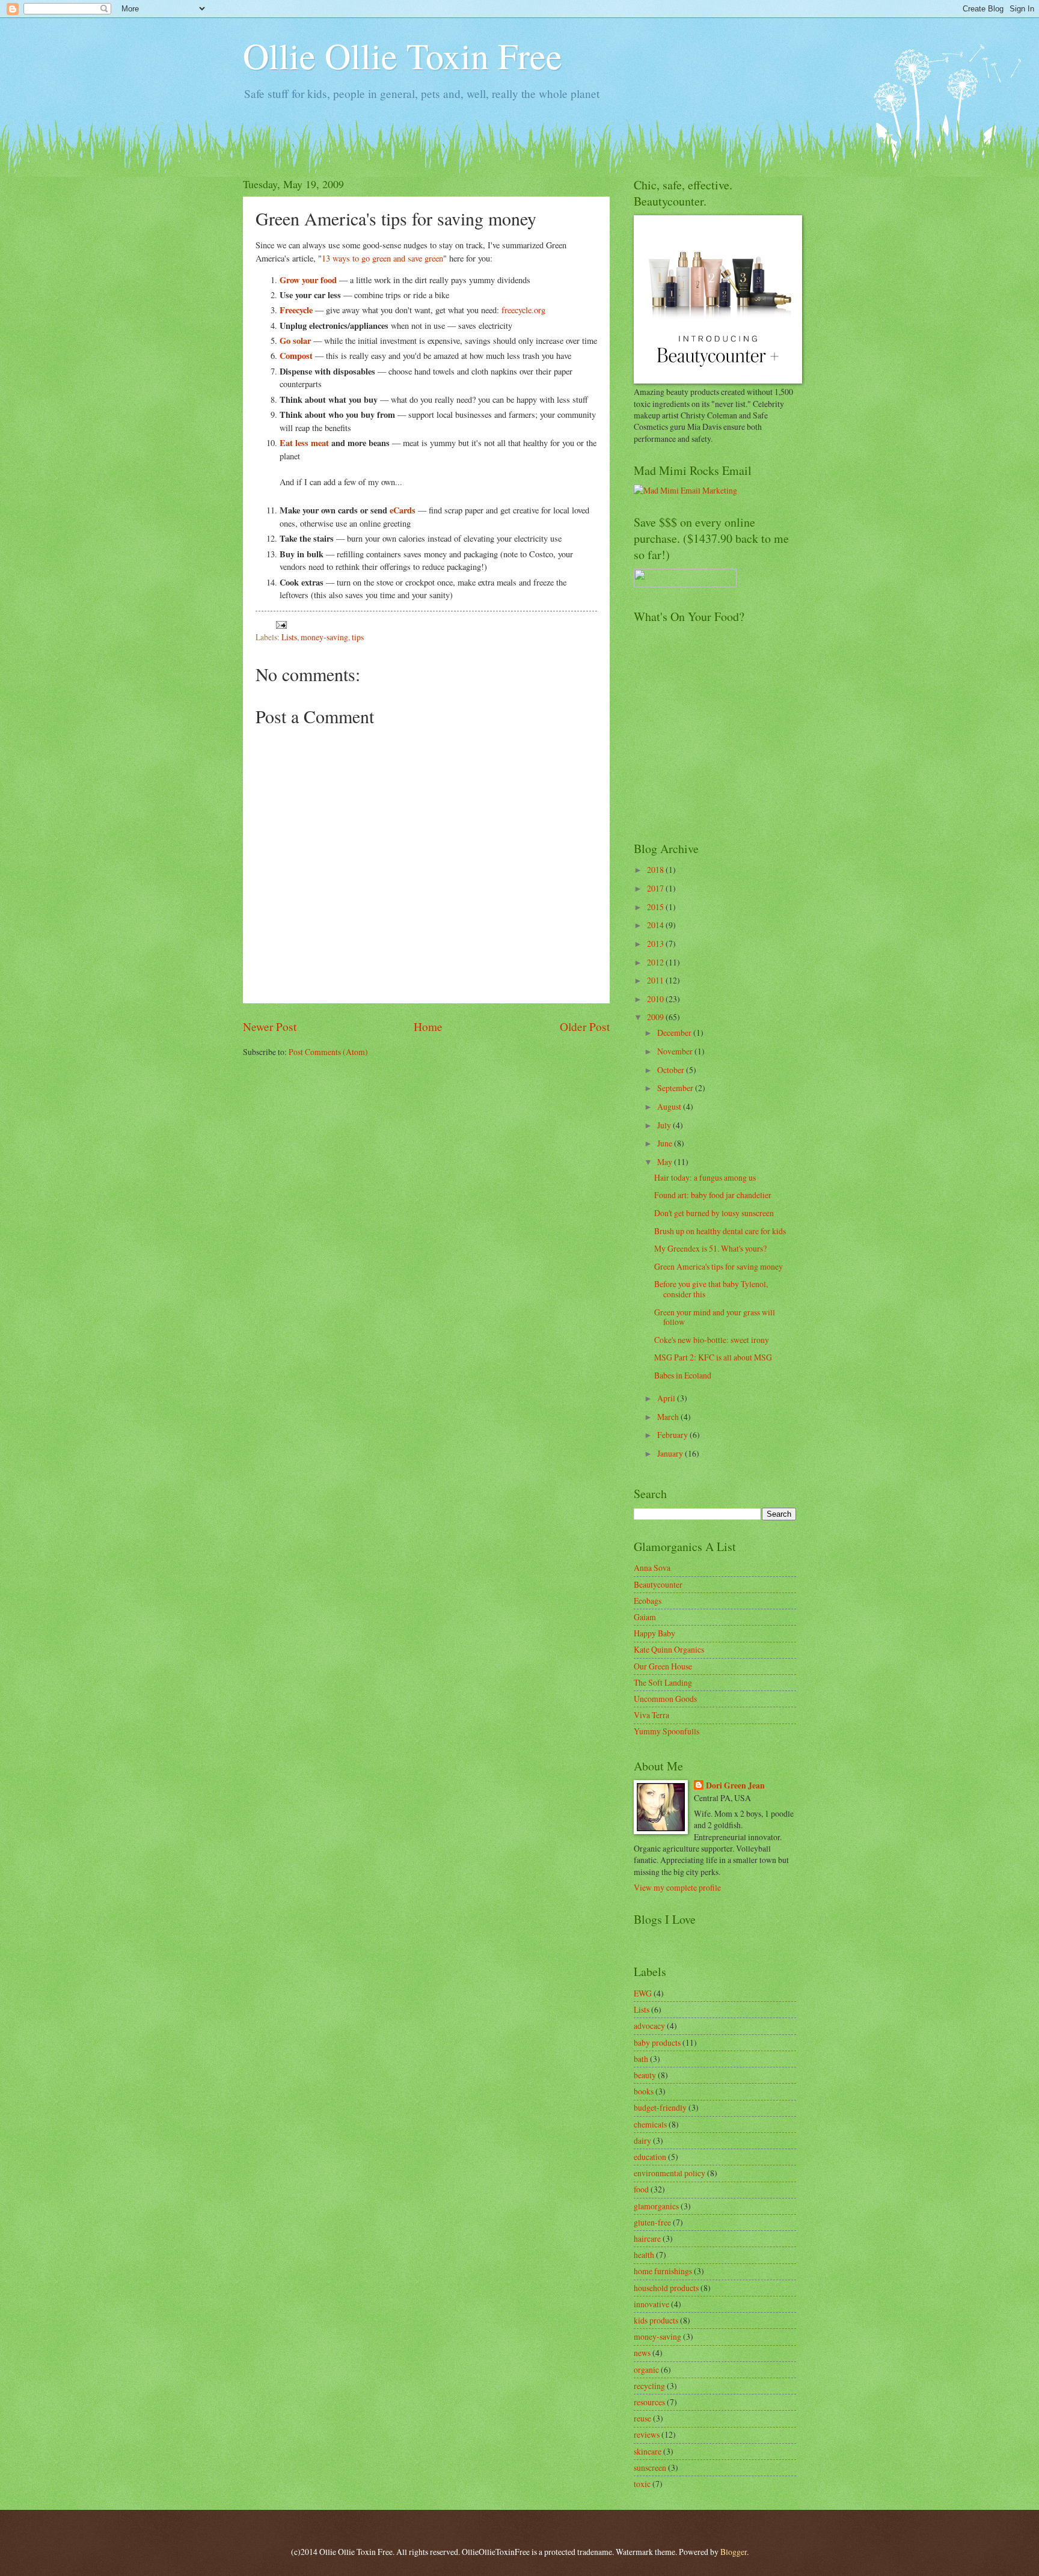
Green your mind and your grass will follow (715, 1317)
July (665, 1125)
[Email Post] (281, 624)
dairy (642, 2140)
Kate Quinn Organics (669, 1649)
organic (646, 2369)
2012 (656, 962)
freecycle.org (523, 310)
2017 (656, 888)
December (675, 1033)
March (669, 1417)
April (667, 1398)
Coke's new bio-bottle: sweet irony (712, 1340)
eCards (403, 510)
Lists (289, 637)
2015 (656, 907)
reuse (642, 2418)
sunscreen (650, 2467)
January (671, 1453)
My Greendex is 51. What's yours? (710, 1248)
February (673, 1435)
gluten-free (652, 2222)
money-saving (324, 637)
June (666, 1143)
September (676, 1088)
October (672, 1070)
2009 (656, 1017)
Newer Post (270, 1026)
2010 (656, 999)
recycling (649, 2386)
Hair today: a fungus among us (705, 1177)
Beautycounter (658, 1584)
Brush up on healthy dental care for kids (720, 1231)
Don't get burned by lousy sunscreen (714, 1213)
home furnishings (663, 2271)
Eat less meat (304, 443)
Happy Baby (654, 1633)
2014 (656, 925)
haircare (647, 2238)
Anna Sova (652, 1568)
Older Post (585, 1026)
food (641, 2189)
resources (649, 2402)
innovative (651, 2304)
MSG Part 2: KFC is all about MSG (713, 1357)
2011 (656, 980)
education (650, 2157)
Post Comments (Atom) (328, 1052)
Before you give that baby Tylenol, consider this (711, 1289)
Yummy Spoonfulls (667, 1731)
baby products (657, 2042)
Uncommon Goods (665, 1699)
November (676, 1051)
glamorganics (656, 2206)
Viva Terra (651, 1715)
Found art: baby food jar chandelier (713, 1195)
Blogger (734, 2552)
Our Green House (663, 1666)
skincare (648, 2451)
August (670, 1106)
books (644, 2091)
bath (641, 2059)
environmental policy (670, 2173)
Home (428, 1026)
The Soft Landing (663, 1682)
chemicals (650, 2124)
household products (666, 2288)
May (666, 1162)
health (644, 2255)
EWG (643, 1993)
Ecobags (648, 1601)
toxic (642, 2484)
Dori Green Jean (735, 1786)
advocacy (649, 2026)
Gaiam (645, 1617)
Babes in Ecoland (683, 1375)
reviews (647, 2434)
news (642, 2353)
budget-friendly (660, 2107)
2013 (656, 944)
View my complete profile (677, 1887)
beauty (645, 2075)
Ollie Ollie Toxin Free (403, 55)
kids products (656, 2320)
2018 (656, 870)
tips (358, 637)
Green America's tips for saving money (719, 1266)
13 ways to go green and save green (382, 258)
